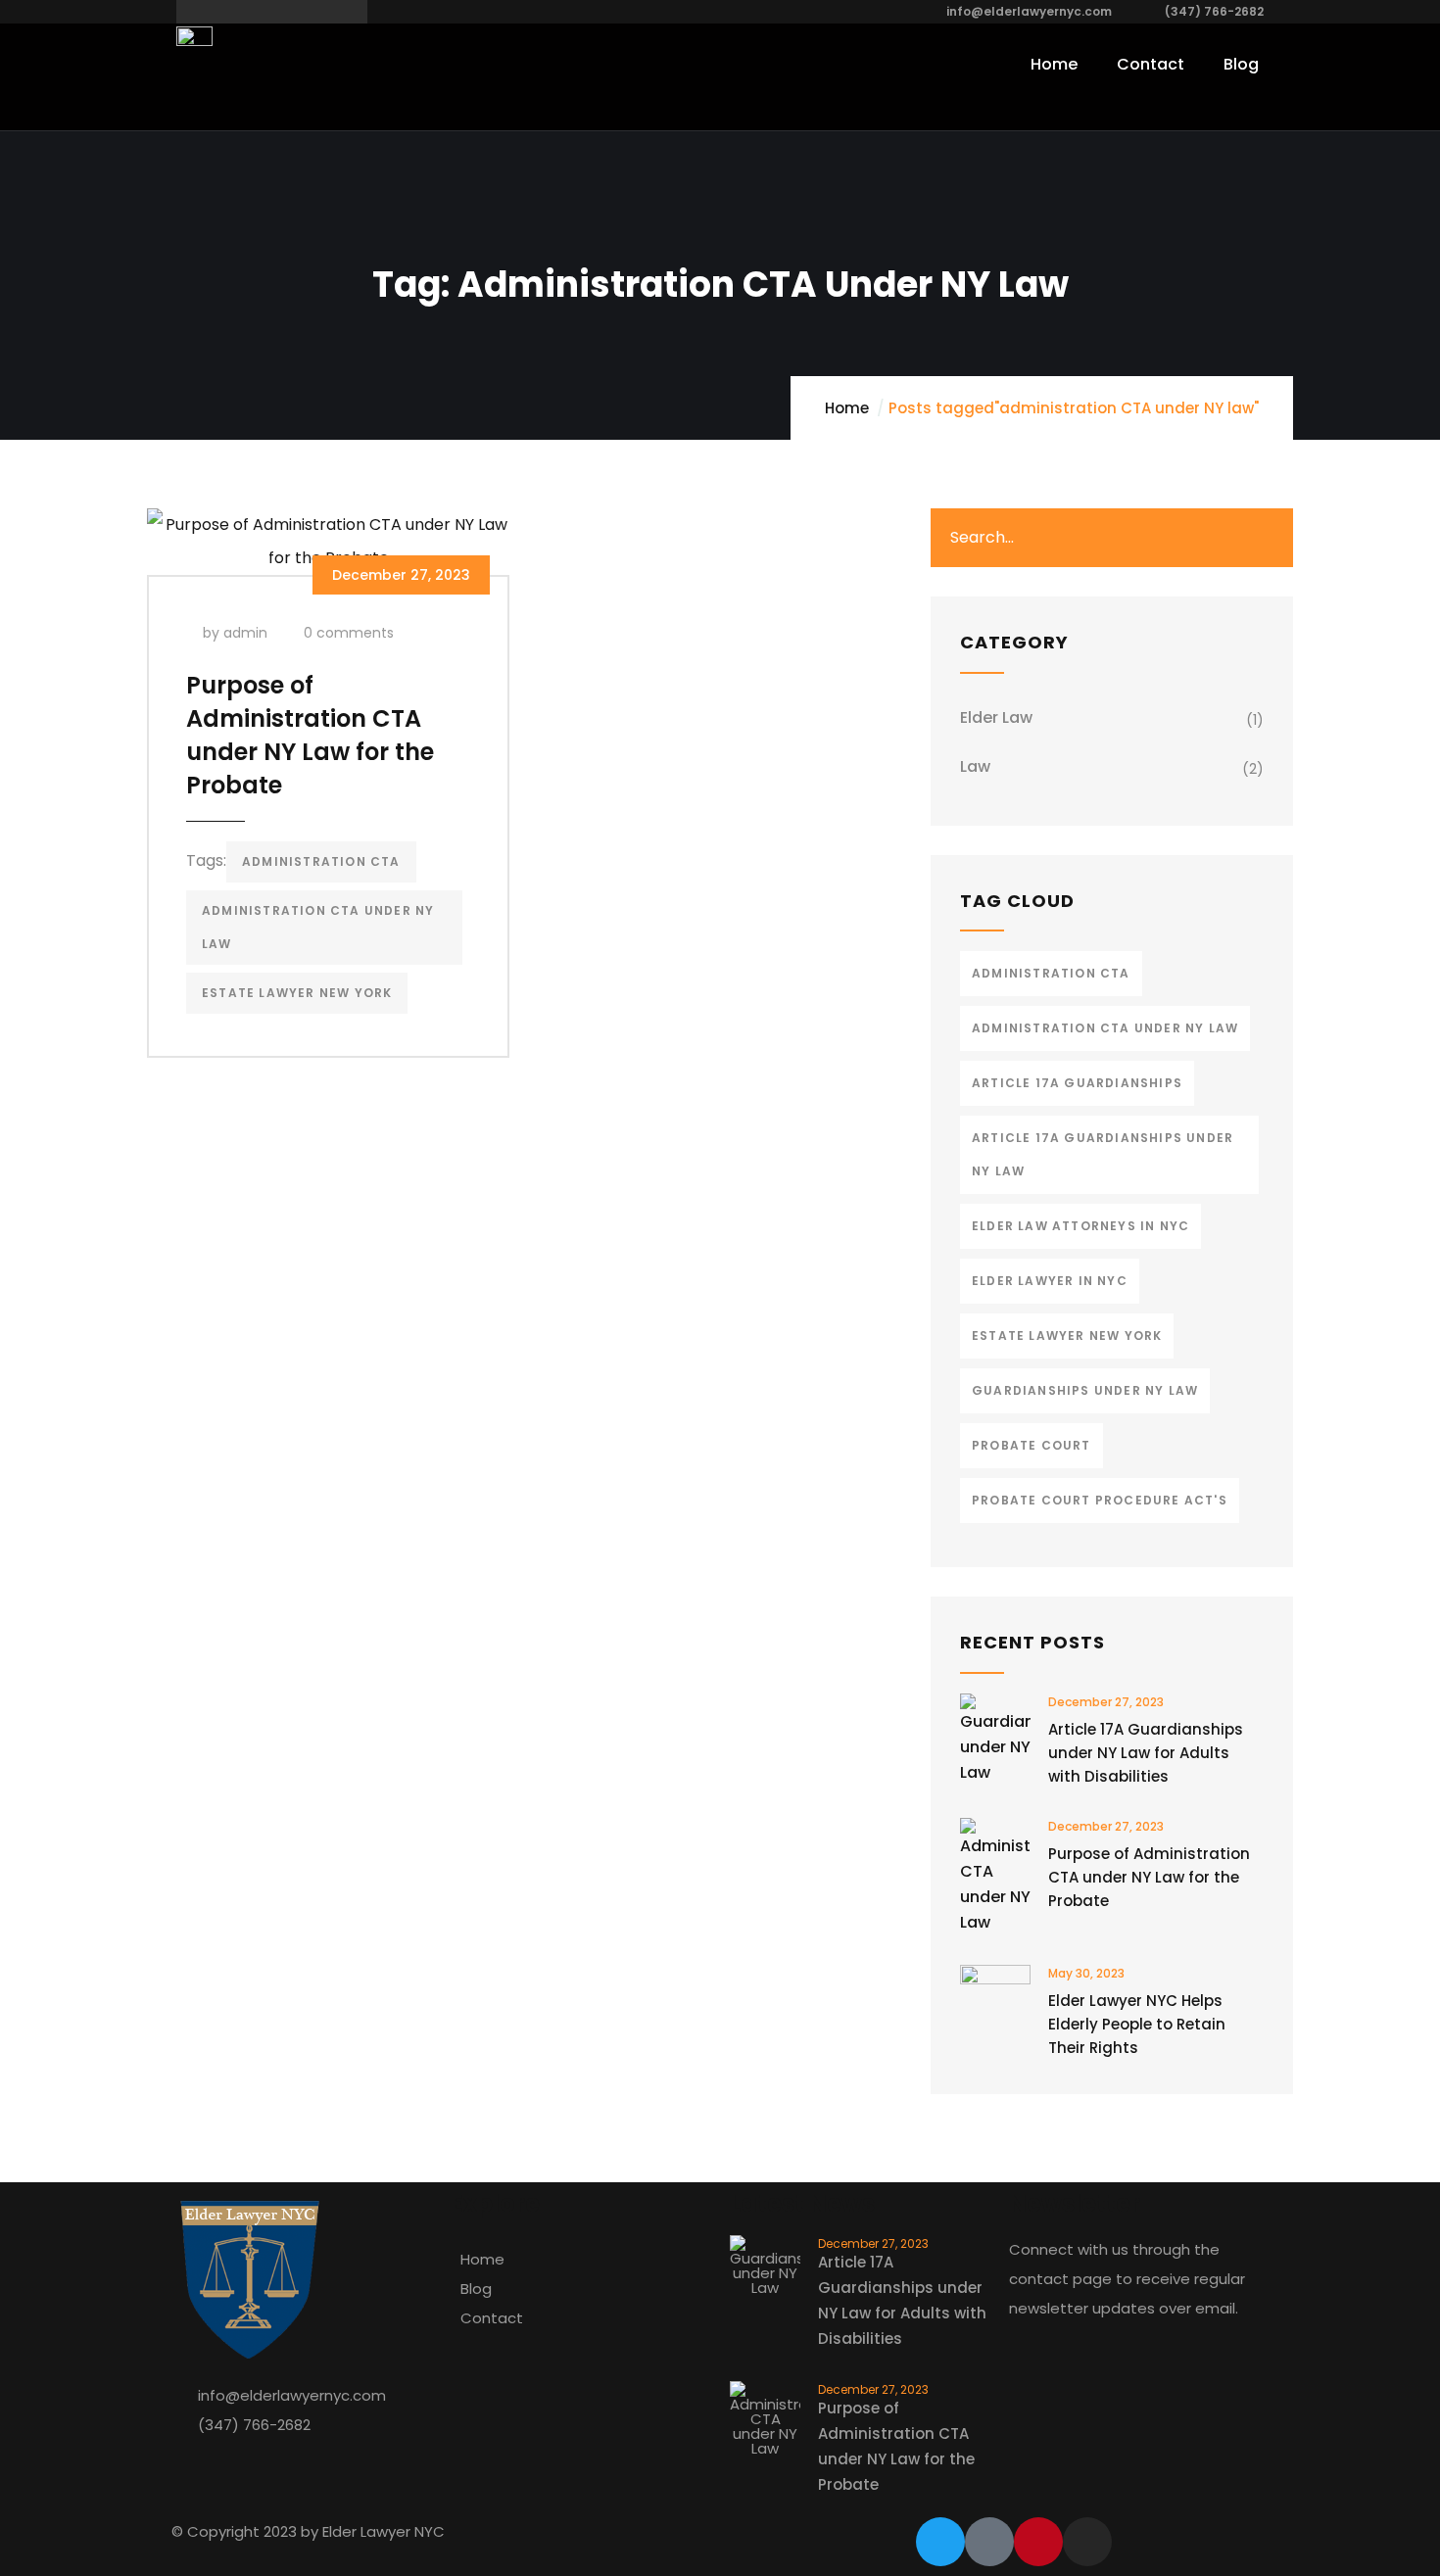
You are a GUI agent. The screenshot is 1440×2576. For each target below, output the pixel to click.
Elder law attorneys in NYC (1080, 1226)
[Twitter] (940, 2542)
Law (975, 766)
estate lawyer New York (297, 993)
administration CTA (321, 861)
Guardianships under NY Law (1085, 1390)
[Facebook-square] (989, 2542)
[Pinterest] (1038, 2542)
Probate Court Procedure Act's (1100, 1500)
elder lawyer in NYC (1050, 1281)
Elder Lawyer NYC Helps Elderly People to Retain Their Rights (1137, 2024)
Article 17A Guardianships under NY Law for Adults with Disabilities (1146, 1753)
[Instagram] (1087, 2542)
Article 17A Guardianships (1077, 1083)
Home (847, 408)
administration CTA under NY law (318, 927)
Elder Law (996, 717)
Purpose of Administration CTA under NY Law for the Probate (310, 735)
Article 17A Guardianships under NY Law (1103, 1154)
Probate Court (1032, 1445)
